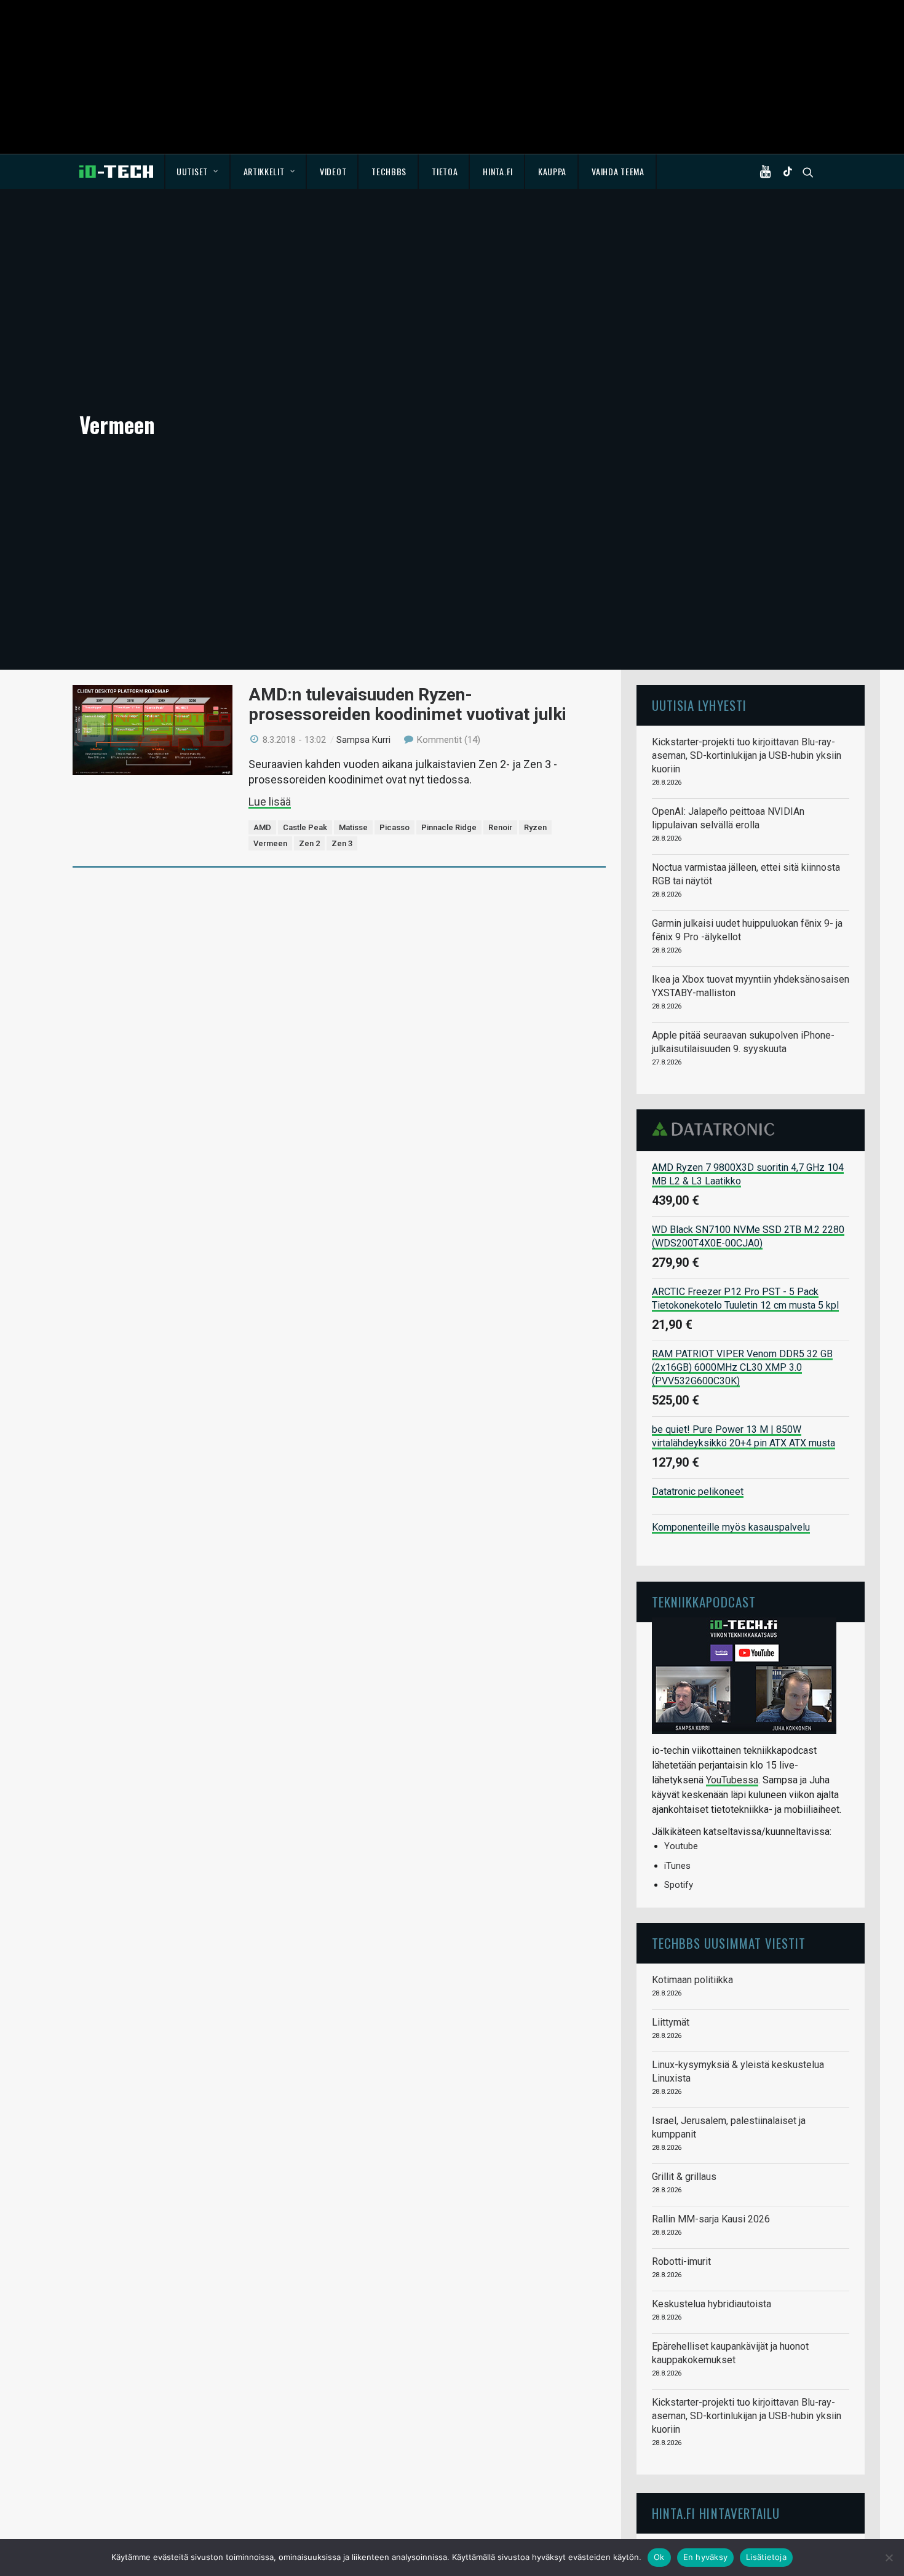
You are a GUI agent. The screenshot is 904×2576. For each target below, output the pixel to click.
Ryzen (535, 827)
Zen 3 (342, 843)
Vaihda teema (618, 171)
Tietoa (445, 171)
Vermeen (270, 843)
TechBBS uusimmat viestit (729, 1943)
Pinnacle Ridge (449, 827)
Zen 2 (309, 843)
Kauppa (552, 171)
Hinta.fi (498, 171)
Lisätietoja (766, 2557)
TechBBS (389, 171)
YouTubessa (732, 1780)
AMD (262, 827)
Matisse (353, 827)
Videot (333, 171)
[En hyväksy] (889, 2558)
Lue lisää (270, 802)
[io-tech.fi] (116, 172)
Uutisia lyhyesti (699, 705)
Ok (659, 2557)
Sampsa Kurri (363, 740)
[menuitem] (198, 172)
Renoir (500, 827)
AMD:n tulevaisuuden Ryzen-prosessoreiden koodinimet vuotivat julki (407, 704)
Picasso (395, 827)
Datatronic (717, 1129)
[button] (768, 172)
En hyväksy (706, 2557)
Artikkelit (264, 171)
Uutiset (192, 171)
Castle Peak (305, 827)
